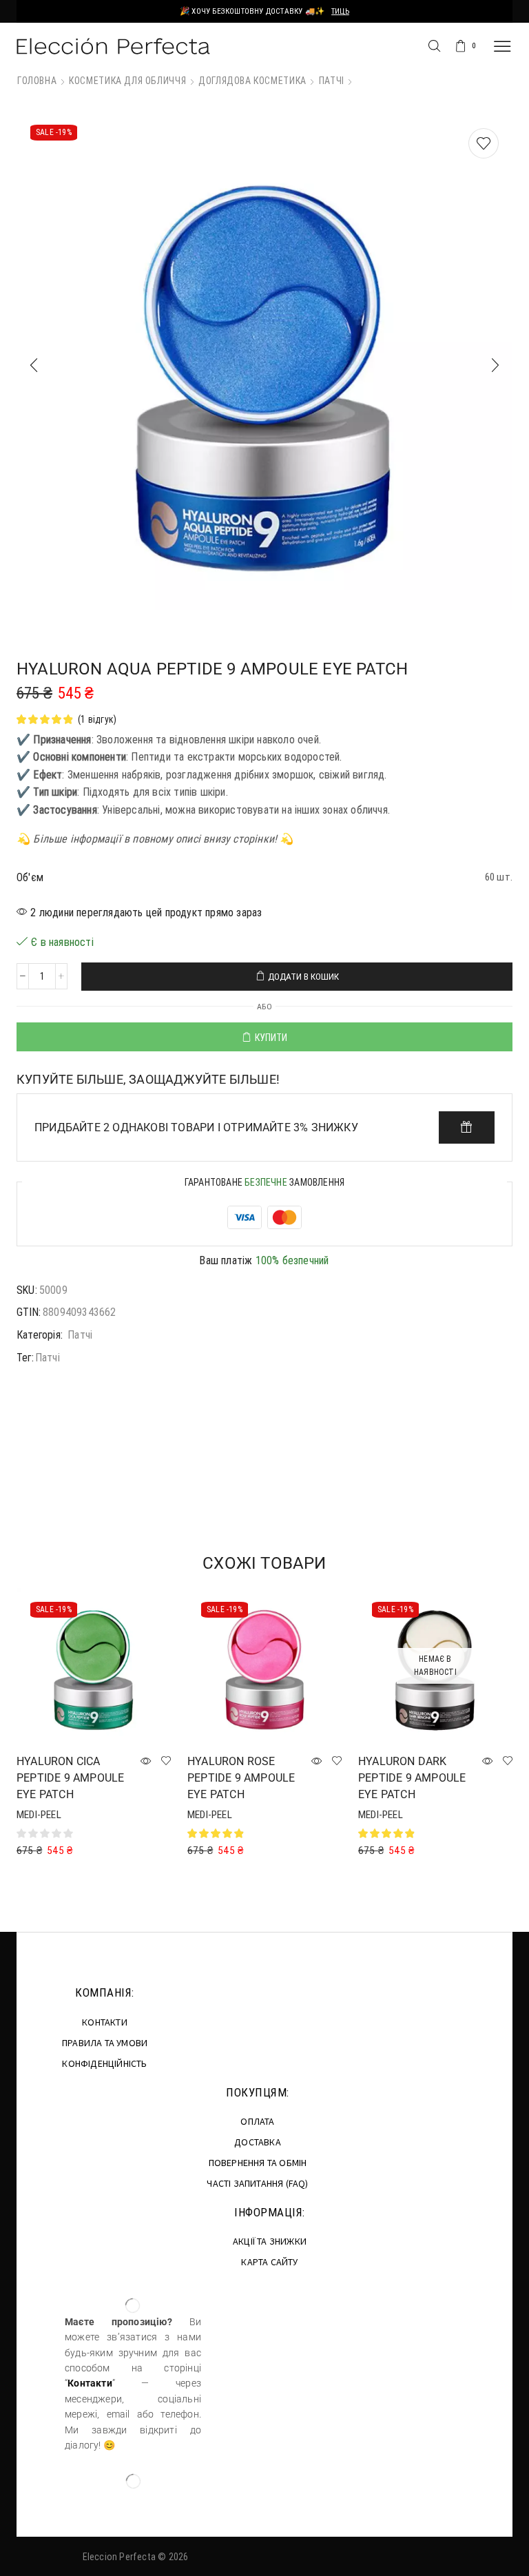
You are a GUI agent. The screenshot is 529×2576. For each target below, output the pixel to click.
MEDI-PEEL (39, 1815)
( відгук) (97, 719)
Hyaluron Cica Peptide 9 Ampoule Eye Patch (70, 1778)
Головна (37, 81)
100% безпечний (292, 1260)
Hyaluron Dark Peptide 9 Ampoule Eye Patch (412, 1778)
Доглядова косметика (252, 81)
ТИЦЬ (340, 11)
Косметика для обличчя (127, 81)
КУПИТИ (271, 1038)
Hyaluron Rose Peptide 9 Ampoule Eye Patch (241, 1778)
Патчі (332, 81)
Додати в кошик (303, 977)
